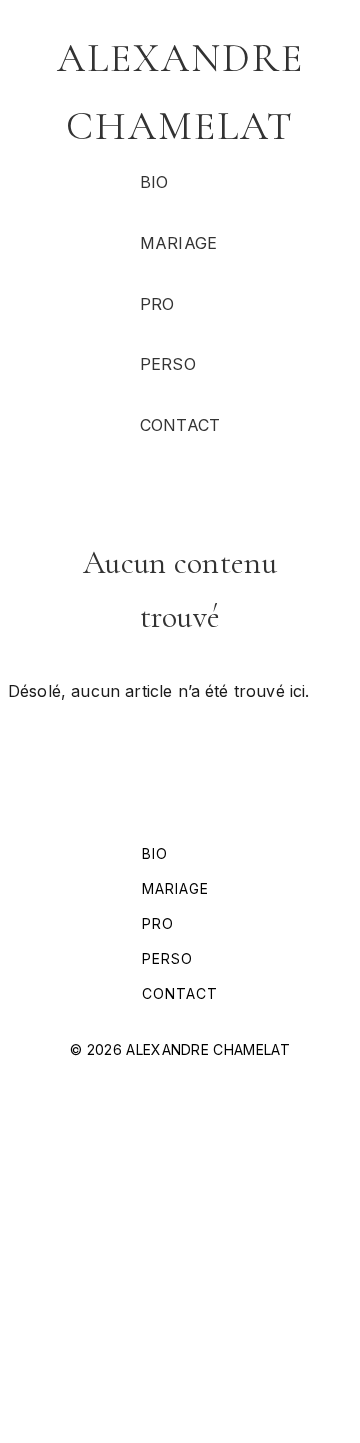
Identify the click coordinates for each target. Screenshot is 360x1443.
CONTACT (180, 425)
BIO (154, 182)
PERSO (168, 364)
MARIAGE (178, 243)
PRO (157, 304)
